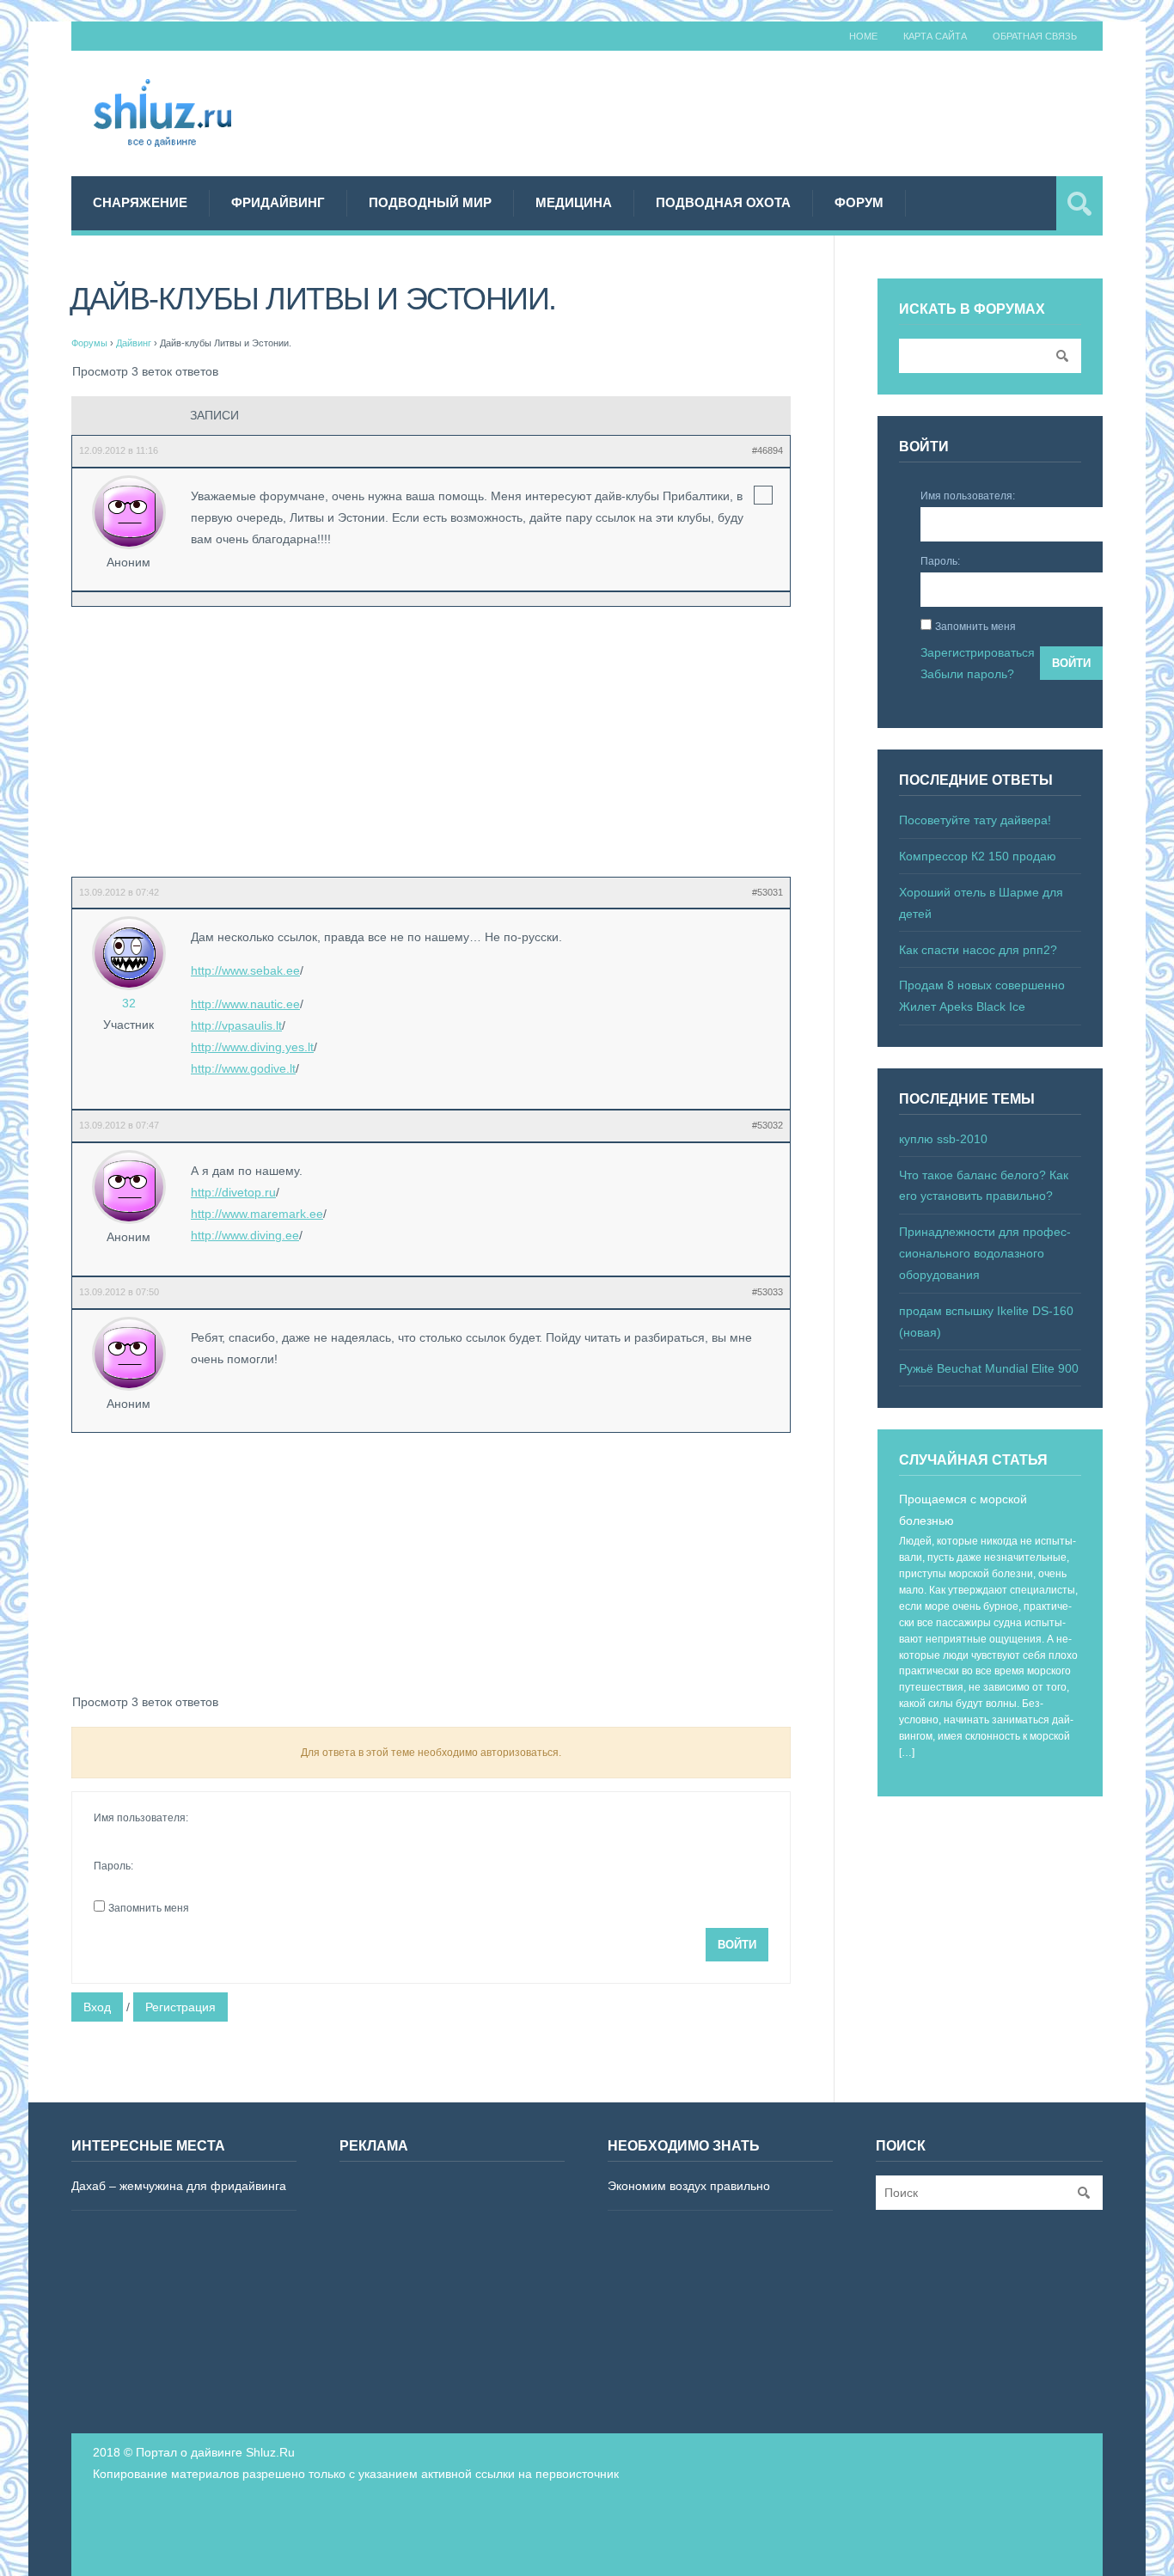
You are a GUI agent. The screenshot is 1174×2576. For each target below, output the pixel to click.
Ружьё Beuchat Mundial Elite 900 (989, 1368)
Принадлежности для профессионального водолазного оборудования (985, 1253)
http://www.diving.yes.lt (252, 1047)
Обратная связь (1035, 36)
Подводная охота (723, 202)
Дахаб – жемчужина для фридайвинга (179, 2186)
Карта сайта (935, 36)
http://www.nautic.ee (245, 1004)
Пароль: (113, 1866)
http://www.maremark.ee (257, 1214)
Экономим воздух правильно (689, 2186)
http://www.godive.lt (243, 1068)
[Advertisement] (790, 111)
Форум (859, 202)
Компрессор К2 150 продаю (978, 856)
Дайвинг (134, 343)
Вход (97, 2007)
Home (863, 36)
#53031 (767, 892)
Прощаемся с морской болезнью (963, 1510)
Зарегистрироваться (978, 652)
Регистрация (180, 2007)
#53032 (767, 1125)
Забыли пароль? (967, 674)
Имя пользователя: (141, 1818)
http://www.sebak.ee (245, 970)
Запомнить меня (149, 1908)
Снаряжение (140, 202)
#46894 (767, 450)
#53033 (767, 1292)
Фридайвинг (278, 202)
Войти (737, 1945)
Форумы (89, 343)
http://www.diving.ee (245, 1235)
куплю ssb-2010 (943, 1139)
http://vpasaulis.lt (236, 1025)
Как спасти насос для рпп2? (978, 950)
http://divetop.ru (233, 1192)
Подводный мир (430, 202)
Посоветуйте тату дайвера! (975, 820)
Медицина (574, 202)
